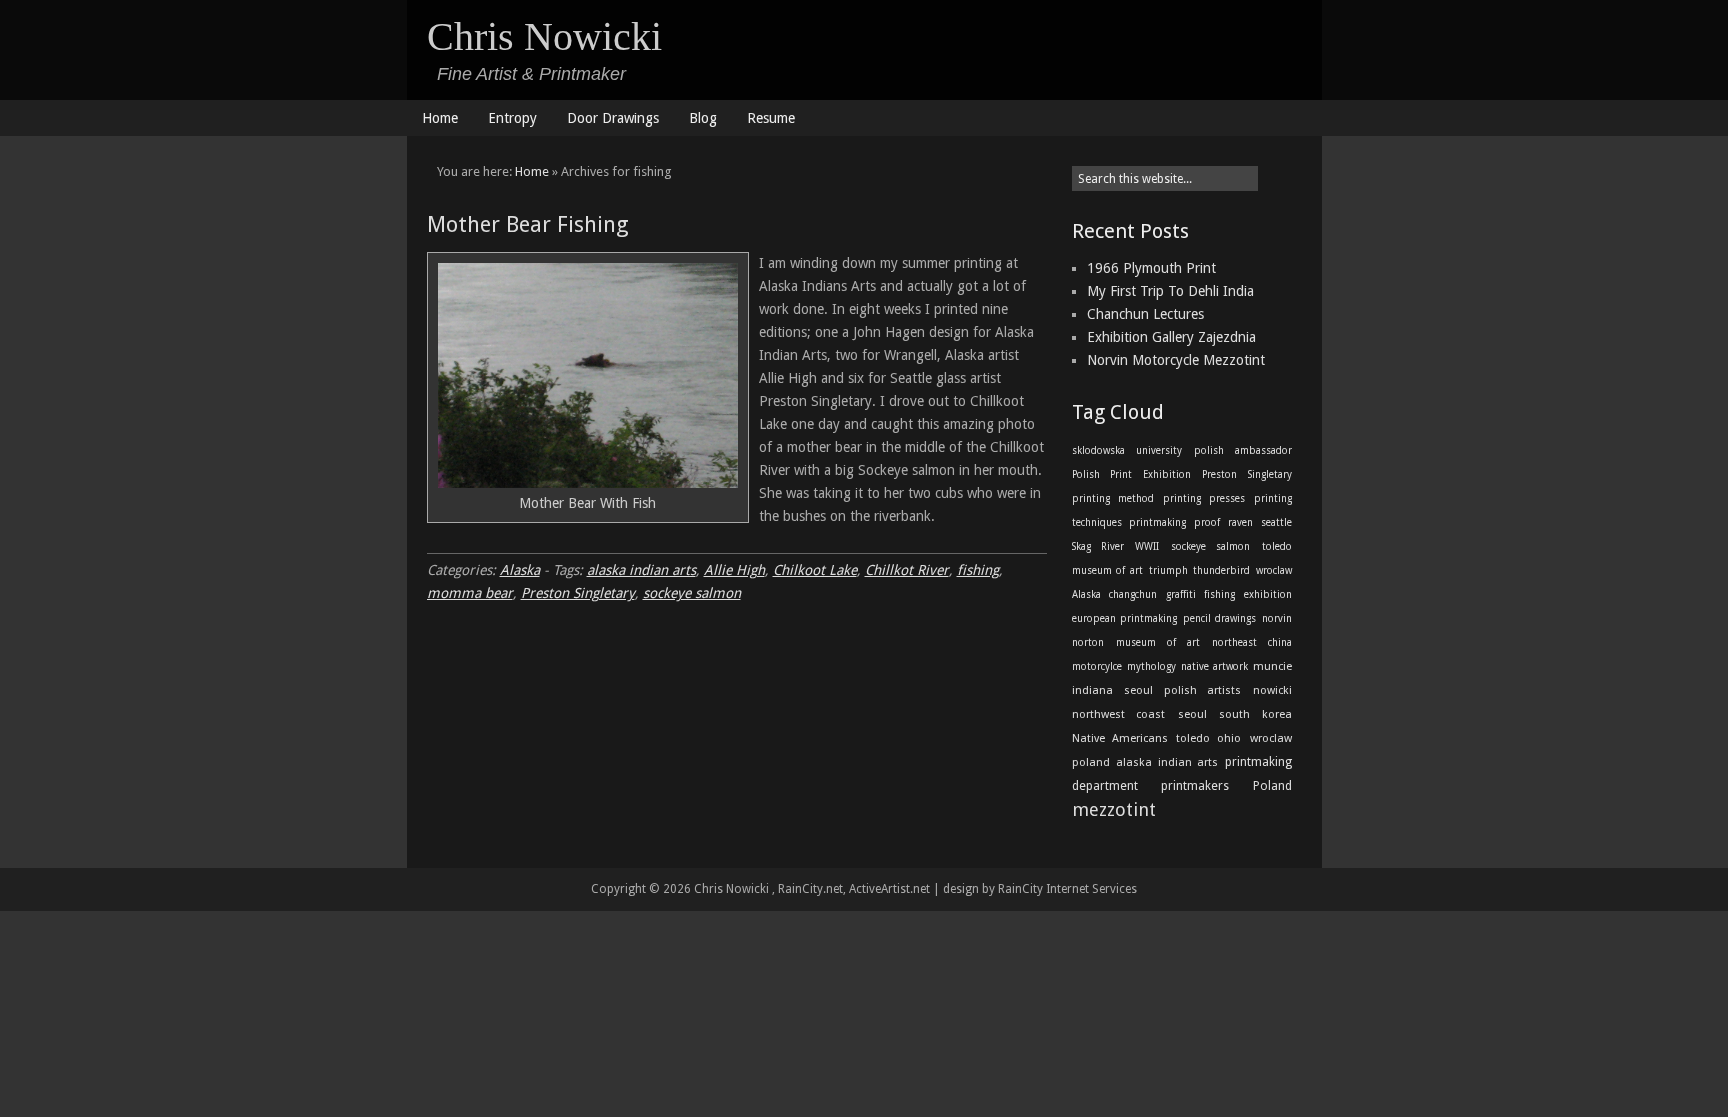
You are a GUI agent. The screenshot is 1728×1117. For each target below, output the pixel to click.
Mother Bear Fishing (528, 224)
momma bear (470, 593)
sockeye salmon (692, 593)
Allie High (734, 570)
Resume (771, 118)
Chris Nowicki (544, 36)
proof (1207, 522)
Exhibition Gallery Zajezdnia (1171, 337)
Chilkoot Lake (815, 570)
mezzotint (1114, 809)
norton (1088, 642)
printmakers (1195, 786)
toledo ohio (1208, 738)
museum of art (1158, 642)
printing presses (1204, 498)
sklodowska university (1127, 450)
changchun (1133, 594)
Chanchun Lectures (1145, 314)
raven (1240, 522)
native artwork (1214, 666)
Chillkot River (907, 570)
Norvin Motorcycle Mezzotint (1176, 360)
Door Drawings (613, 118)
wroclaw (1274, 570)
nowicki (1272, 690)
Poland (1272, 786)
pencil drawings (1220, 618)
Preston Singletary (578, 593)
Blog (703, 118)
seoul (1138, 690)
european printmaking (1125, 618)
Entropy (512, 118)
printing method (1113, 498)
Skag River (1098, 546)
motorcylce (1097, 666)
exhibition (1268, 594)
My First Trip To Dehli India (1170, 291)
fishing (978, 570)
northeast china (1252, 642)
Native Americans (1120, 738)
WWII (1147, 546)
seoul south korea (1235, 714)
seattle (1276, 522)
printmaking (1157, 522)
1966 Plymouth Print (1151, 268)
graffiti (1181, 594)
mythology (1151, 666)
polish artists (1202, 690)
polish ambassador (1243, 450)
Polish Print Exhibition (1131, 474)
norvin (1277, 618)
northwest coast (1119, 714)
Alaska (520, 570)
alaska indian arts (641, 570)
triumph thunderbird (1199, 570)
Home (440, 118)
